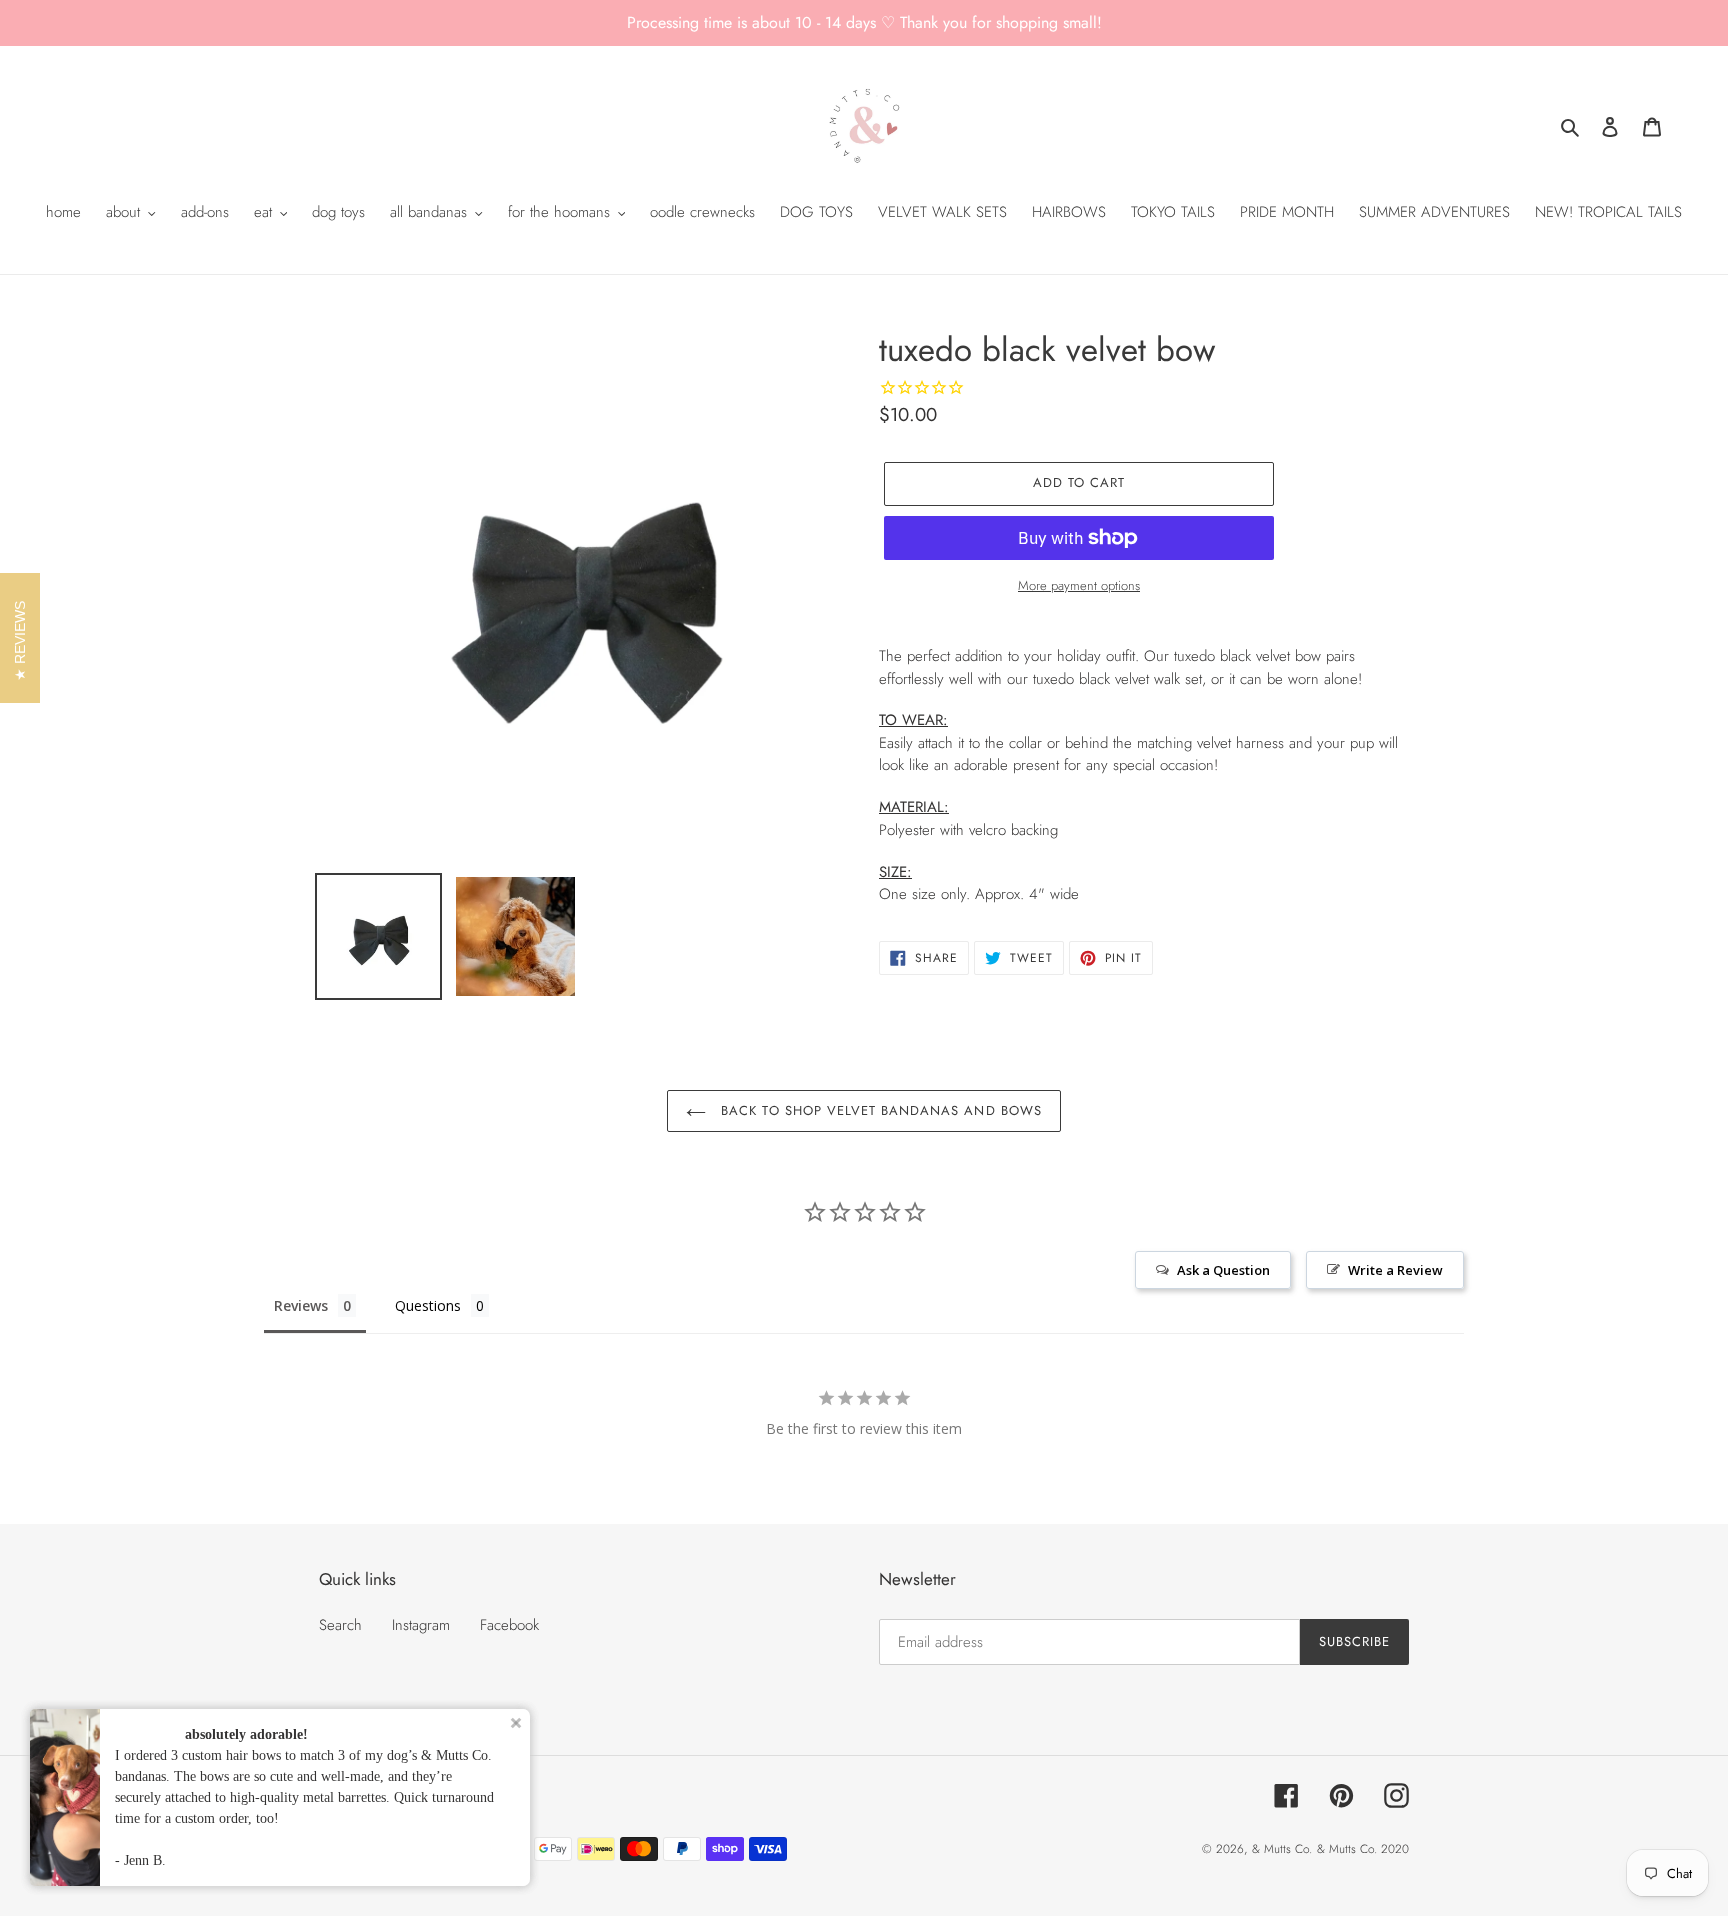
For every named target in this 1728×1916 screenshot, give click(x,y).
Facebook (509, 1625)
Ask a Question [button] (1223, 1270)
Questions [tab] (428, 1305)
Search (340, 1625)
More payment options (1079, 585)
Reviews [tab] (301, 1305)
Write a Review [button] (1395, 1270)
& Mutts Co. (1282, 1849)
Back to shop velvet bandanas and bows (879, 1110)
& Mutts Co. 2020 (1363, 1849)
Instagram (421, 1625)
